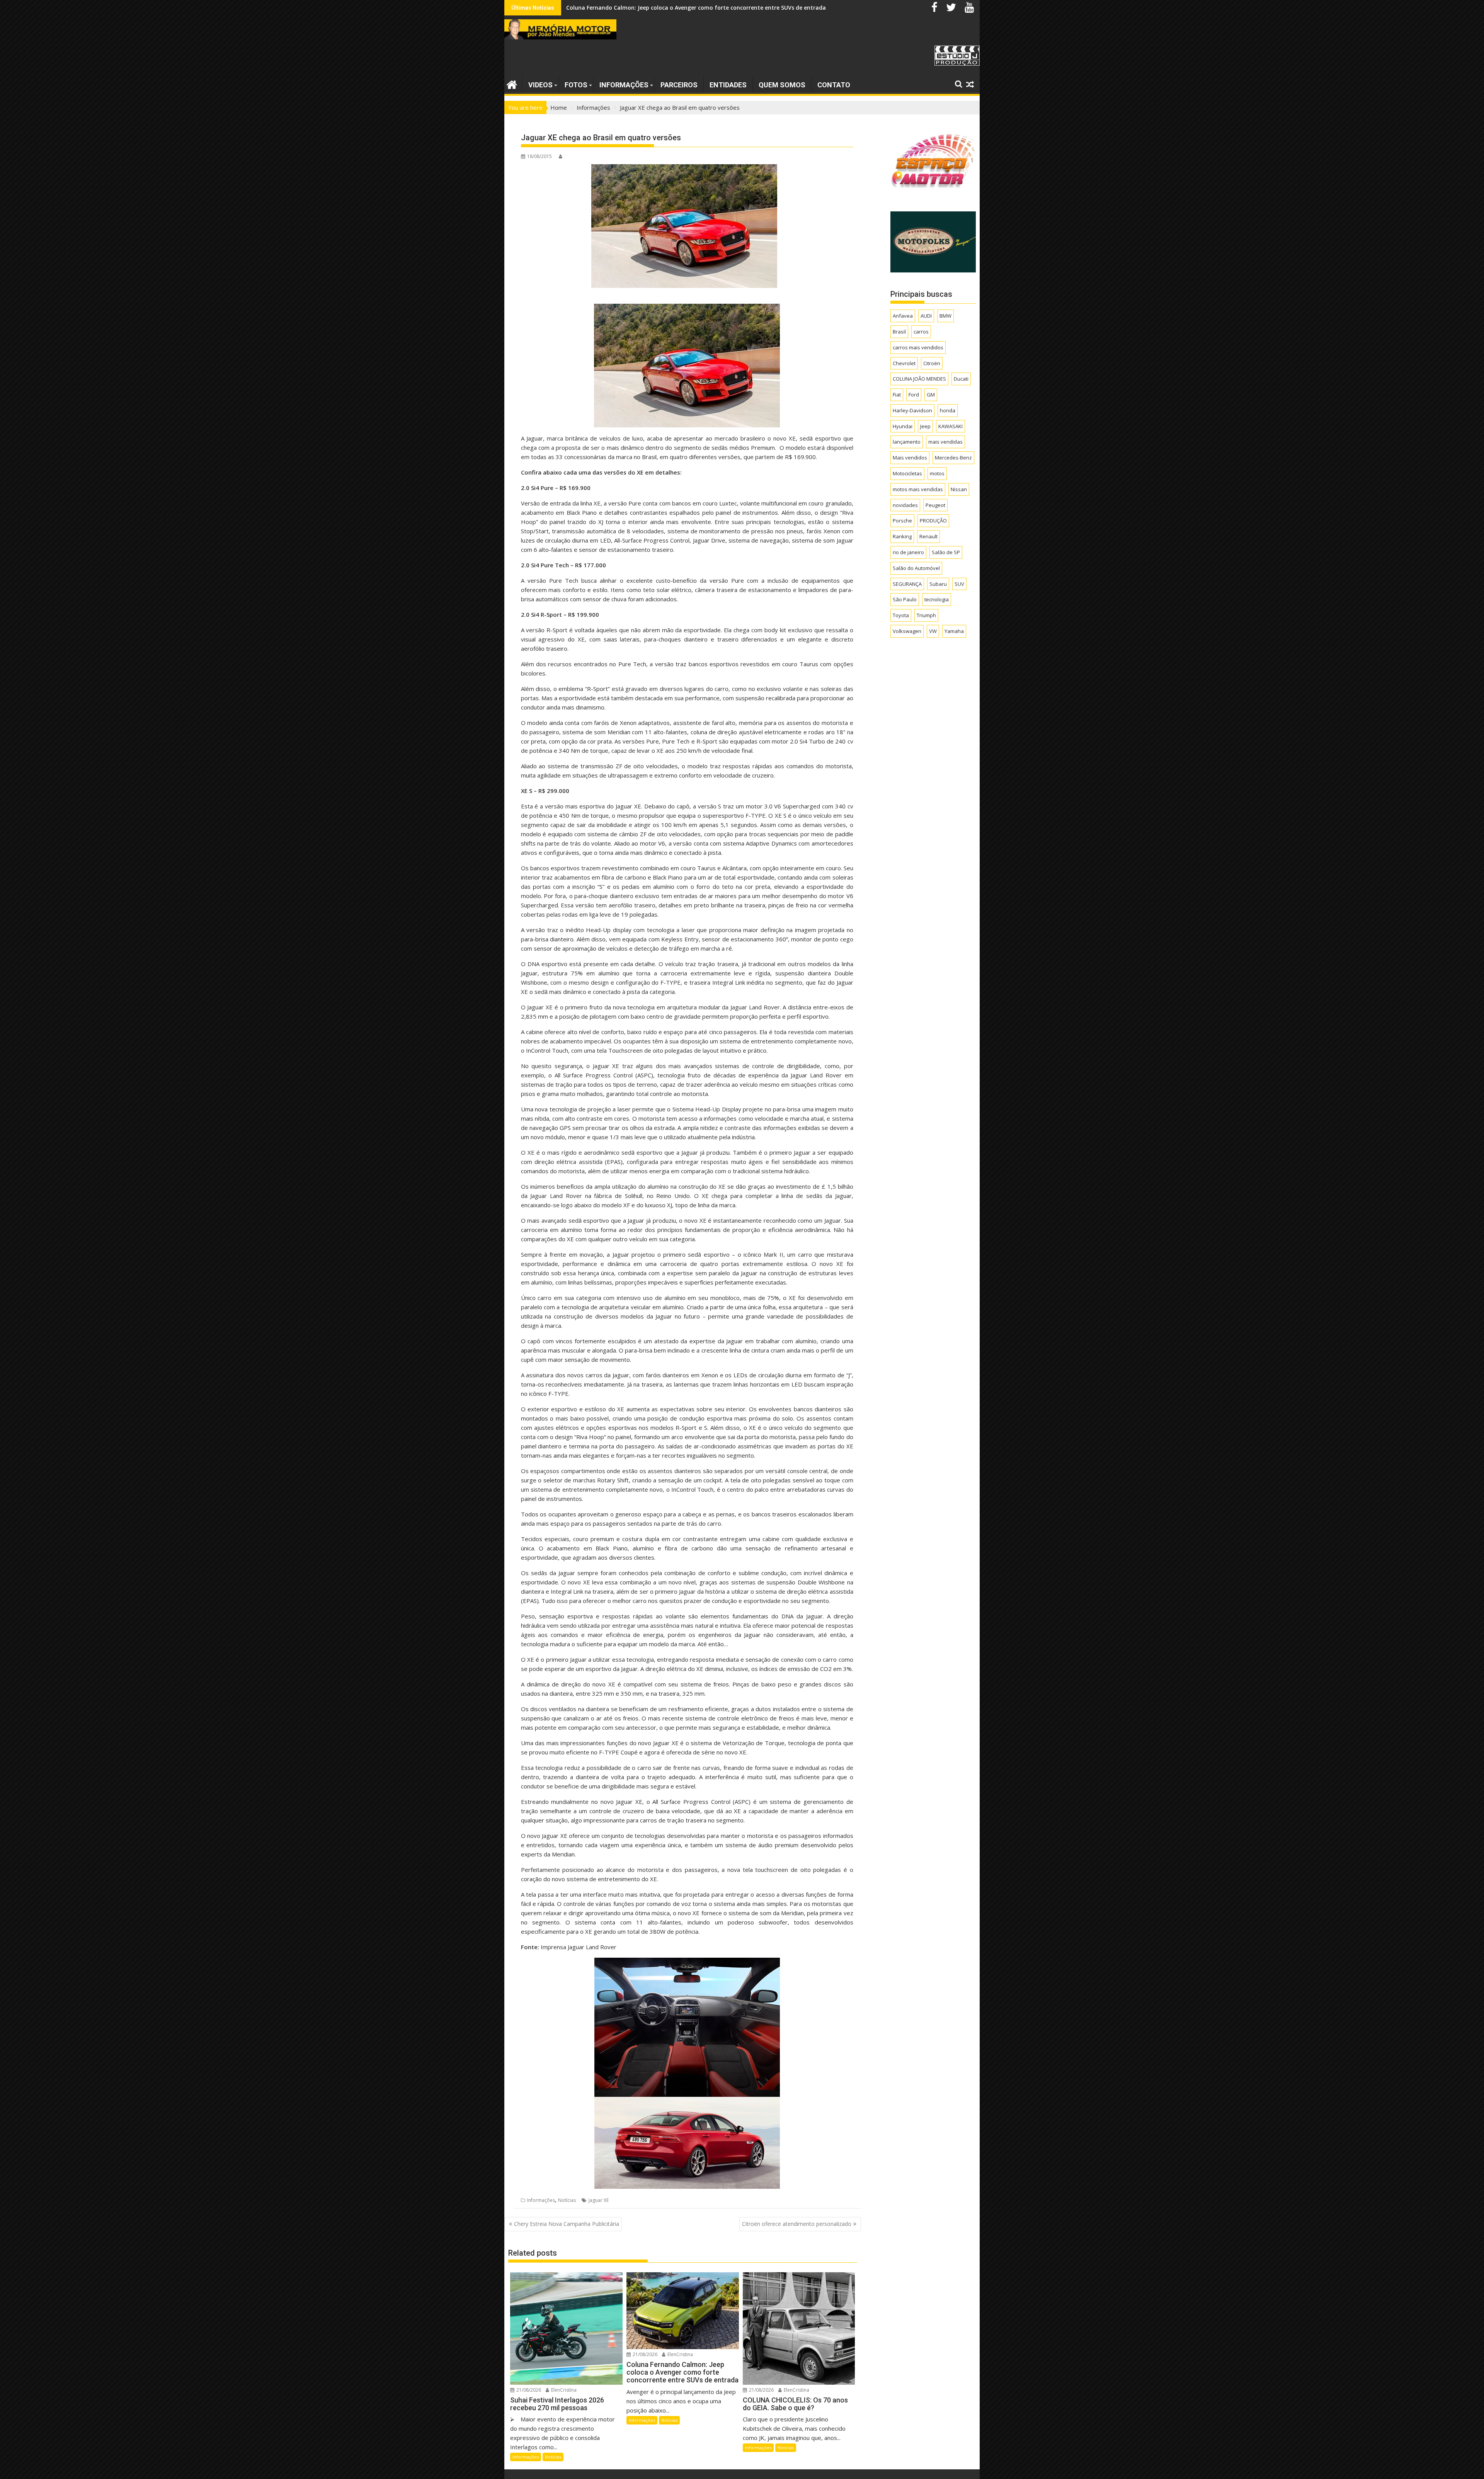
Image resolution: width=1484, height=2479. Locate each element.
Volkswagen (907, 631)
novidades (905, 505)
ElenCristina (563, 2390)
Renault (928, 536)
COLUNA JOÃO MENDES (919, 379)
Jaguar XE (599, 2200)
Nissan (959, 489)
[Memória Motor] (512, 84)
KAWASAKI (950, 426)
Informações (624, 85)
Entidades (728, 85)
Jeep (925, 426)
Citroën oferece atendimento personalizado (797, 2224)
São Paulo (905, 599)
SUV (959, 584)
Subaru (938, 584)
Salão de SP (946, 552)
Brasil (899, 332)
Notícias (567, 2200)
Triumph (926, 615)
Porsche (902, 521)
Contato (834, 85)
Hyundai (903, 426)
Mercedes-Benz (953, 458)
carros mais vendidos (918, 347)
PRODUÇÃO (933, 521)
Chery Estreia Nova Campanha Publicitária (567, 2224)
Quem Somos (782, 85)
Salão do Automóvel (916, 568)
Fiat (897, 395)
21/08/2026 (528, 2390)
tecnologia (937, 599)
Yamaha (954, 631)
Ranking (902, 536)
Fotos (576, 85)
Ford (914, 395)
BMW (945, 316)
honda (948, 410)
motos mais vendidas (918, 489)
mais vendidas (945, 442)
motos (937, 473)
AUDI (926, 316)
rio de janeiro (908, 552)
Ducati (961, 379)
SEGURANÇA (907, 584)
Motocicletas (907, 473)
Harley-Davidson (912, 410)
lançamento (907, 442)
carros (921, 332)
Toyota (901, 615)
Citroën (932, 363)
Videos (540, 85)
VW (933, 631)
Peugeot (935, 505)
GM (931, 395)
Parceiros (679, 85)
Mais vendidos (910, 458)
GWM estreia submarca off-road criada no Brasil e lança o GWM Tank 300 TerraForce (681, 8)
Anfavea (903, 316)
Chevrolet (904, 363)
